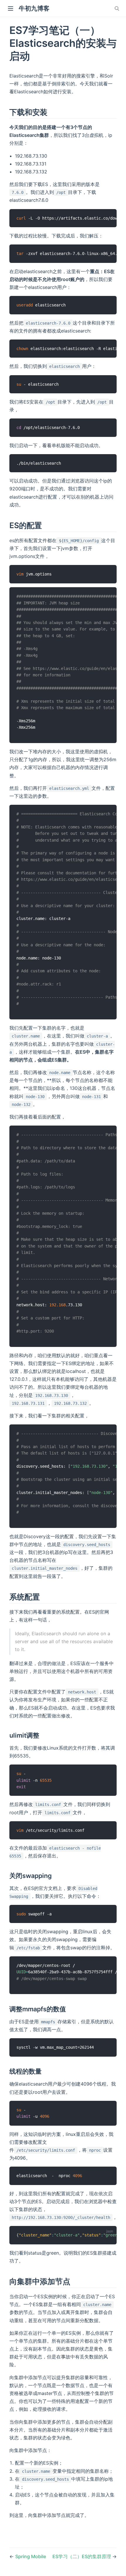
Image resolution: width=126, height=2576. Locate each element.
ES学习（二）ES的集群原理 (82, 2556)
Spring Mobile (31, 2556)
